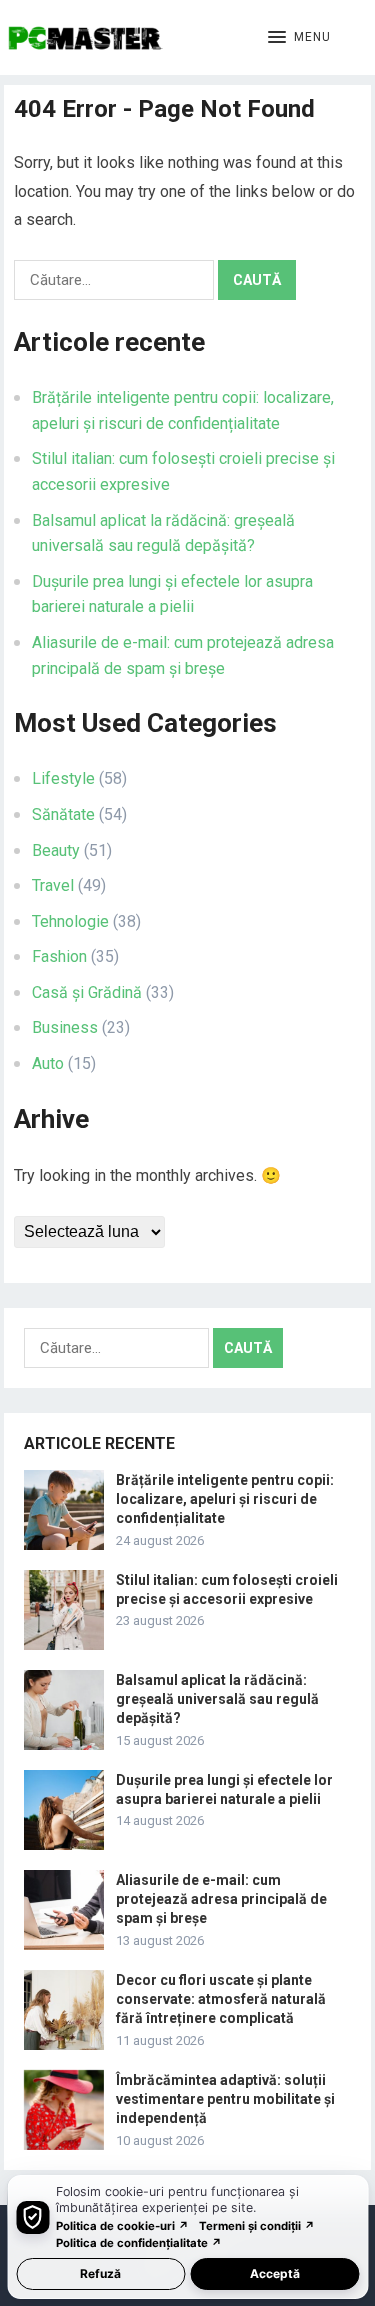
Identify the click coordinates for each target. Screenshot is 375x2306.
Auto (48, 1063)
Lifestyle (63, 778)
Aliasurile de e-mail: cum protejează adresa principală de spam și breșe (221, 1899)
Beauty (56, 850)
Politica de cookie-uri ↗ (122, 2226)
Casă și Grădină (87, 992)
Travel (53, 885)
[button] (299, 38)
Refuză (100, 2273)
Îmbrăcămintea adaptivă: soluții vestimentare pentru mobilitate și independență (225, 2099)
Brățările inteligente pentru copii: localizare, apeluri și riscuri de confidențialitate (225, 1499)
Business (65, 1027)
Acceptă (275, 2273)
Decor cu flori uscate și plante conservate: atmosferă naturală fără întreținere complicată (221, 1999)
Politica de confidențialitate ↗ (139, 2243)
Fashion (59, 956)
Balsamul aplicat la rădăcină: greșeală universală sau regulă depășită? (217, 1699)
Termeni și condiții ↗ (257, 2226)
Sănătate (63, 814)
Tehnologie (70, 921)
